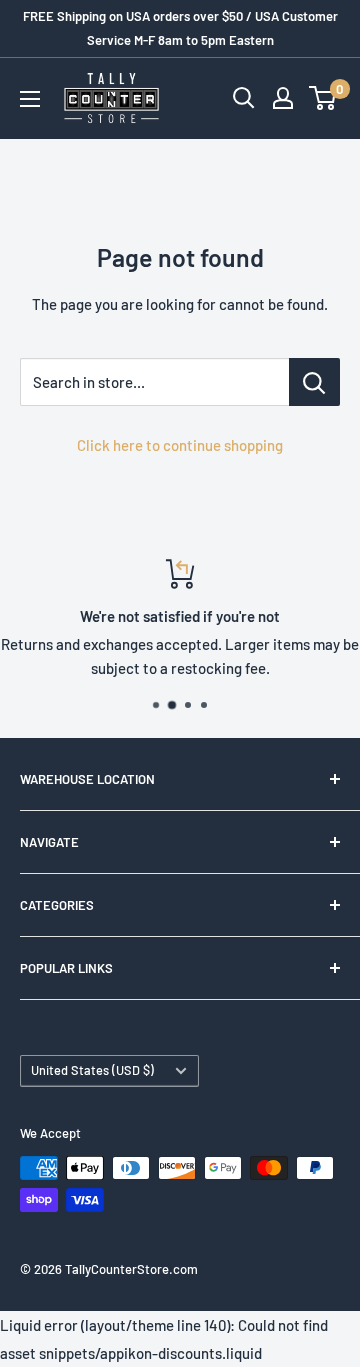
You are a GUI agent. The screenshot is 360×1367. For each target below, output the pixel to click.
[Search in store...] (314, 382)
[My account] (283, 98)
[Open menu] (30, 99)
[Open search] (244, 98)
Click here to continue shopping (180, 445)
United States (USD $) (92, 1070)
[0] (323, 98)
